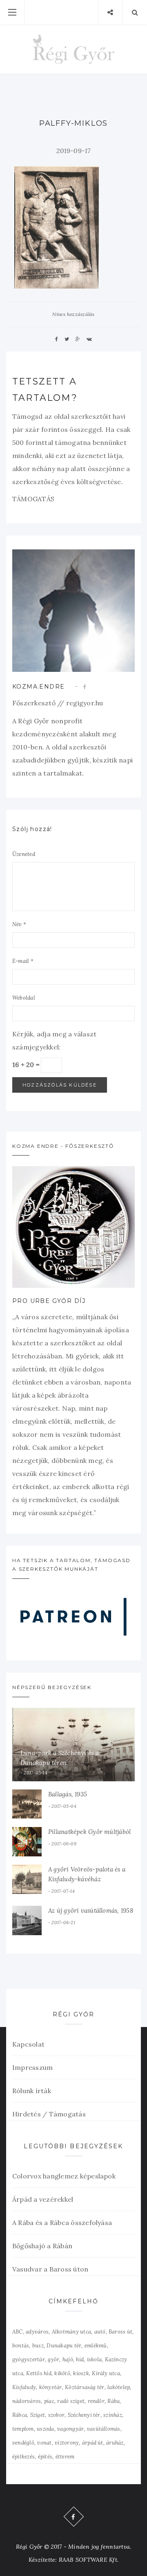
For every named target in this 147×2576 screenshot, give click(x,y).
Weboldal (24, 998)
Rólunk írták (32, 2091)
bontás (21, 2346)
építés (45, 2457)
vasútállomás (104, 2429)
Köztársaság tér (85, 2387)
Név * (19, 924)
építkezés (23, 2457)
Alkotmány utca (71, 2332)
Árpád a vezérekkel (43, 2199)
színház (113, 2415)
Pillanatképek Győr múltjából (89, 1832)
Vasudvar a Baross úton (50, 2269)
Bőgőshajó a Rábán (42, 2246)
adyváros (37, 2332)
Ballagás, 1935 (68, 1794)
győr (53, 2359)
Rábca (20, 2415)
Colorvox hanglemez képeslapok (64, 2176)
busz (38, 2346)
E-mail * (23, 961)
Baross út (120, 2332)
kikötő (62, 2373)
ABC (18, 2332)
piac (49, 2401)
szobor (56, 2415)
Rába (114, 2401)
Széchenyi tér (84, 2415)
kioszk (81, 2373)
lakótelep (119, 2387)
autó (100, 2332)
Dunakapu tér (64, 2346)
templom (23, 2429)
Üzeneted (24, 854)
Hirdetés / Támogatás (49, 2114)
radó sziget (71, 2401)
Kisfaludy (24, 2387)
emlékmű (96, 2346)
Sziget (38, 2415)
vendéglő (23, 2443)
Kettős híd (39, 2373)
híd (80, 2359)
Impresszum (32, 2067)
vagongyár (70, 2429)
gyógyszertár (29, 2359)
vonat (44, 2443)
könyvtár (51, 2387)
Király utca (106, 2373)
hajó (68, 2359)
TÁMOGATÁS (33, 499)
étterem (65, 2457)
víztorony (67, 2443)
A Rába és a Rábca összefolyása (62, 2223)
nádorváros (27, 2401)
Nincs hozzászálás (73, 314)
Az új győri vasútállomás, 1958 (91, 1910)
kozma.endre (38, 687)
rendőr (96, 2401)
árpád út (93, 2443)
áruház (115, 2443)
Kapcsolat (28, 2044)
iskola (94, 2359)
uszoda (45, 2429)
